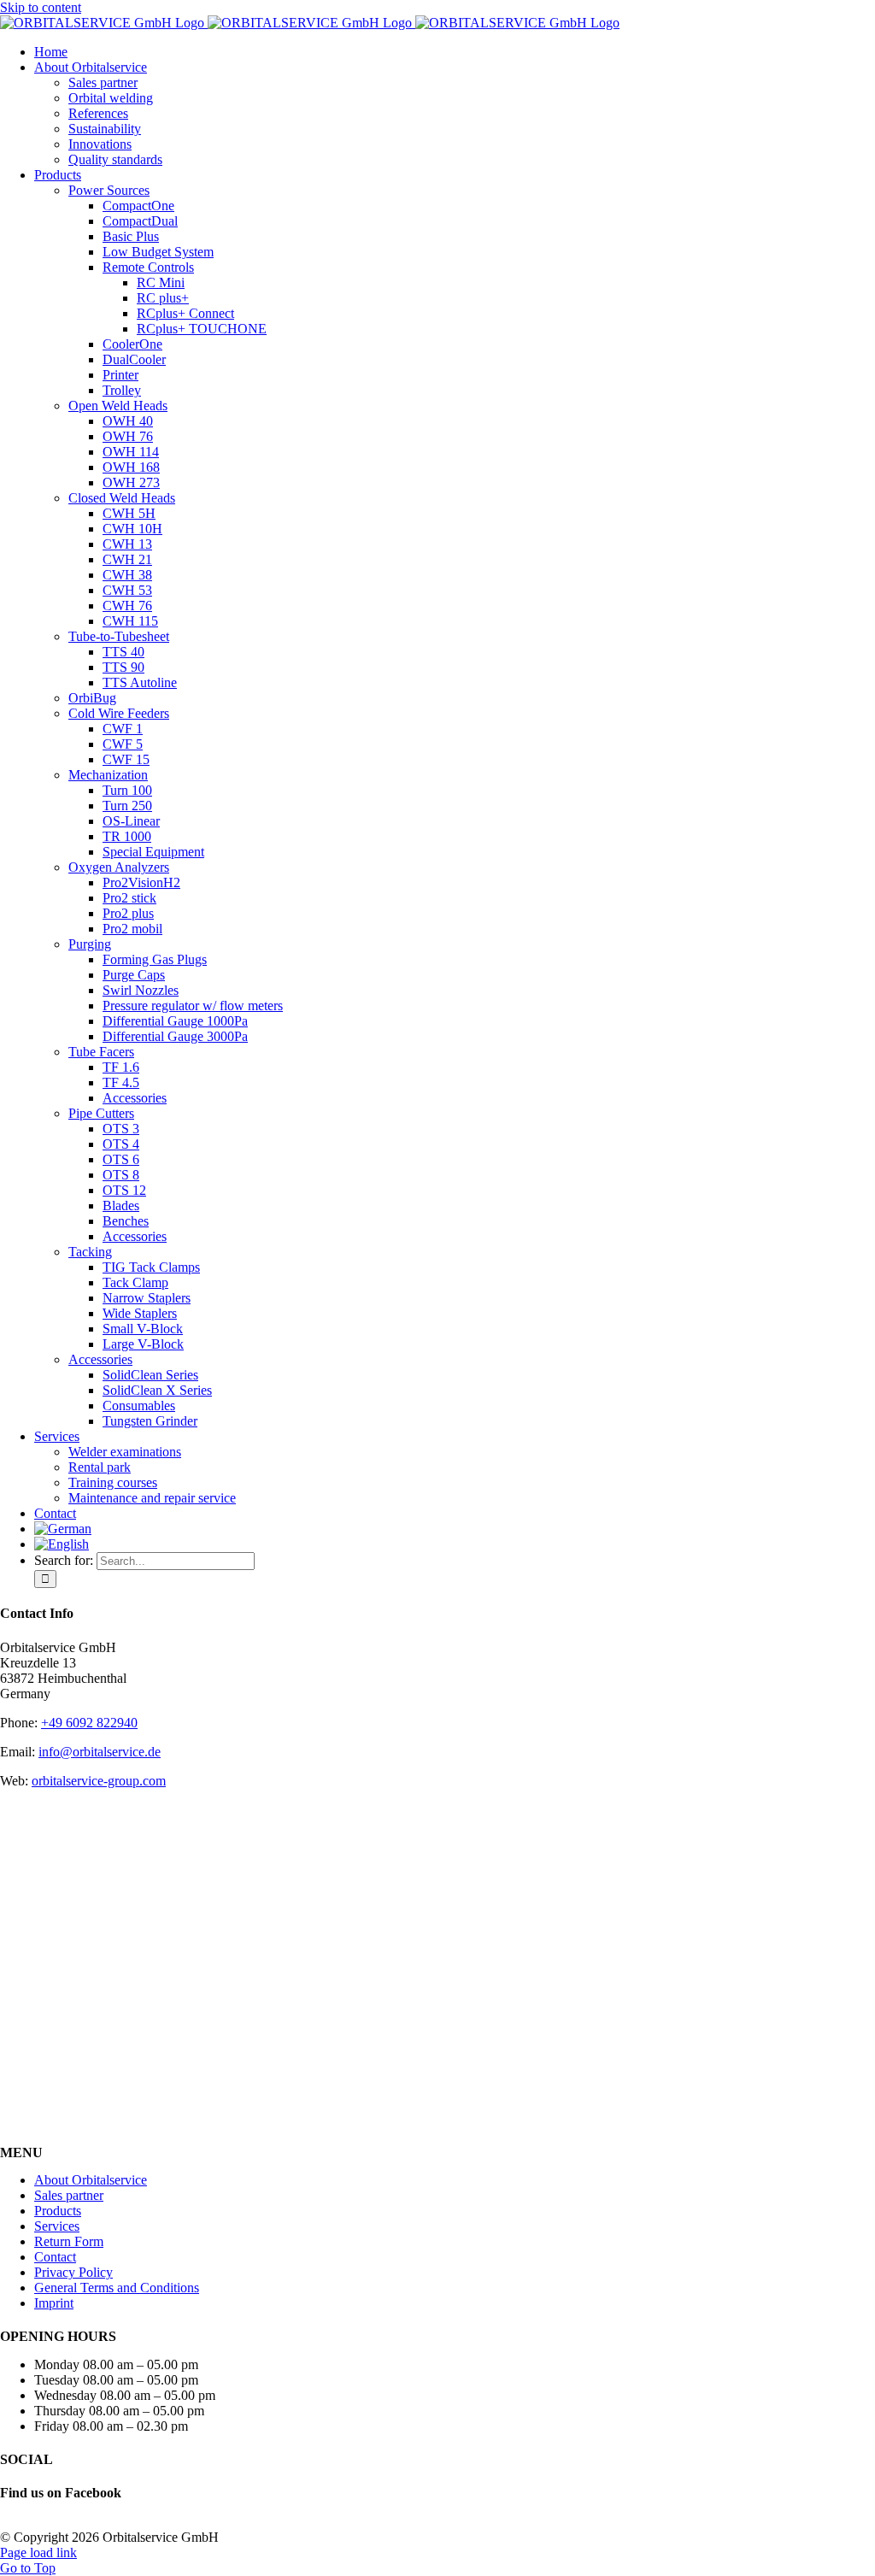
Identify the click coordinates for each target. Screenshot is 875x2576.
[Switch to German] (63, 1529)
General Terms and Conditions (117, 2288)
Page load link (38, 2552)
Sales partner (69, 2195)
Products (58, 2211)
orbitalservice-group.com (99, 1781)
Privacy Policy (73, 2272)
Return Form (69, 2241)
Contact (55, 2257)
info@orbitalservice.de (100, 1752)
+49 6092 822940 (89, 1723)
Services (57, 2226)
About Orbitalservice (91, 2180)
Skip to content (41, 7)
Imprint (54, 2303)
